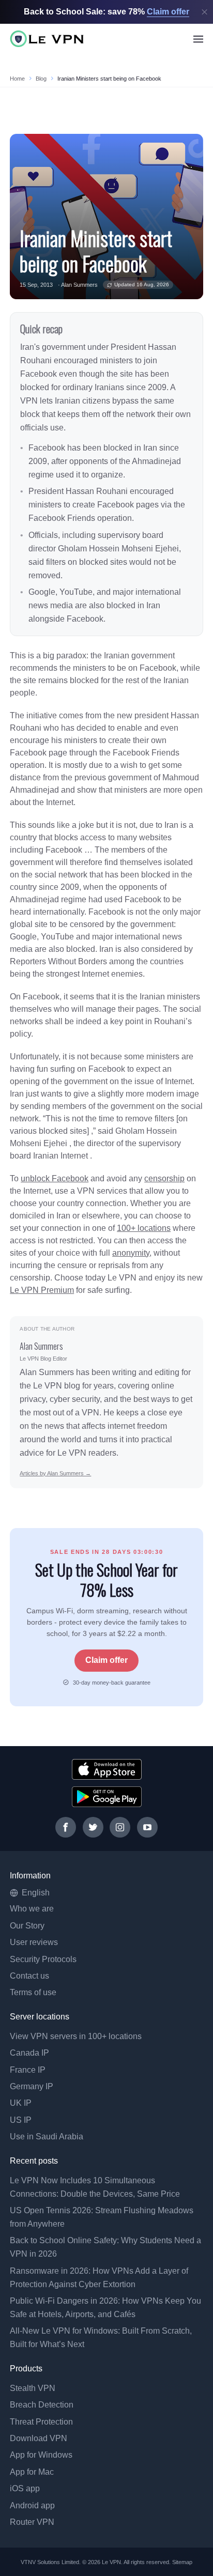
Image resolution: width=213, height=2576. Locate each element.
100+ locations (144, 1228)
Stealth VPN (33, 2388)
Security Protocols (43, 1959)
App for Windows (41, 2455)
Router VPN (32, 2522)
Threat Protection (41, 2422)
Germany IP (32, 2086)
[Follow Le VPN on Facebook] (66, 1827)
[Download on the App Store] (107, 1769)
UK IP (21, 2103)
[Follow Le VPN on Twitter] (93, 1827)
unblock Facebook (55, 1178)
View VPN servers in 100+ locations (76, 2036)
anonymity (131, 1253)
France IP (28, 2070)
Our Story (27, 1926)
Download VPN (39, 2438)
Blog (41, 79)
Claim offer (106, 1660)
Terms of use (33, 1992)
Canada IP (29, 2053)
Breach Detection (42, 2405)
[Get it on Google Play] (107, 1797)
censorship (164, 1178)
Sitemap (182, 2562)
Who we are (32, 1909)
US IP (21, 2120)
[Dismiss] (204, 12)
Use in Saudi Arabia (47, 2137)
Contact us (29, 1976)
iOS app (25, 2488)
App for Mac (32, 2472)
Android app (32, 2505)
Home (17, 79)
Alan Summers (79, 285)
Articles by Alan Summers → (55, 1473)
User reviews (34, 1942)
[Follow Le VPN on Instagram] (120, 1827)
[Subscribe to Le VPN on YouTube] (147, 1827)
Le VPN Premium (42, 1290)
